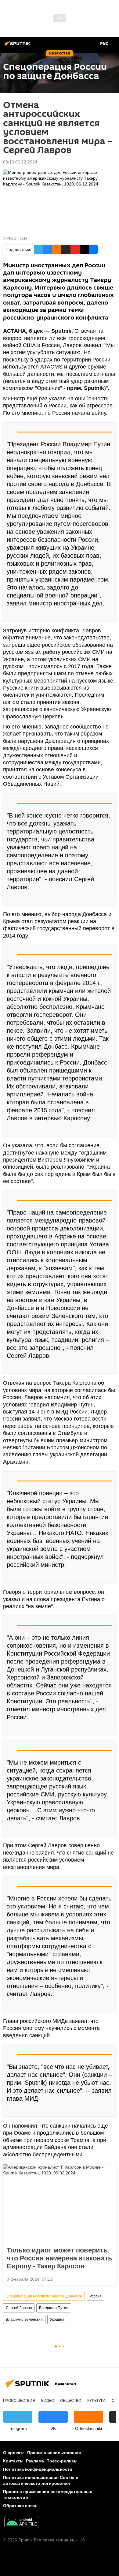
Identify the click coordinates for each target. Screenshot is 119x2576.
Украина (57, 2320)
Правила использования (54, 2453)
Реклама (35, 2461)
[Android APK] (22, 2523)
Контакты (13, 2461)
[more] (109, 614)
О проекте (14, 2453)
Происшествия (19, 2401)
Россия (96, 2296)
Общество (71, 2401)
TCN (23, 238)
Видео (48, 2401)
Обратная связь (20, 2506)
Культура (96, 2401)
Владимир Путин (54, 2308)
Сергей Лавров (19, 2308)
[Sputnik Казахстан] (18, 46)
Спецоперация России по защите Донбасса (44, 2296)
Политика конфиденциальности (38, 2469)
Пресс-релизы (62, 2461)
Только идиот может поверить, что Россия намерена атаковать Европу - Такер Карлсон (60, 2258)
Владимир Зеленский (24, 2320)
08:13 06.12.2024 (20, 162)
